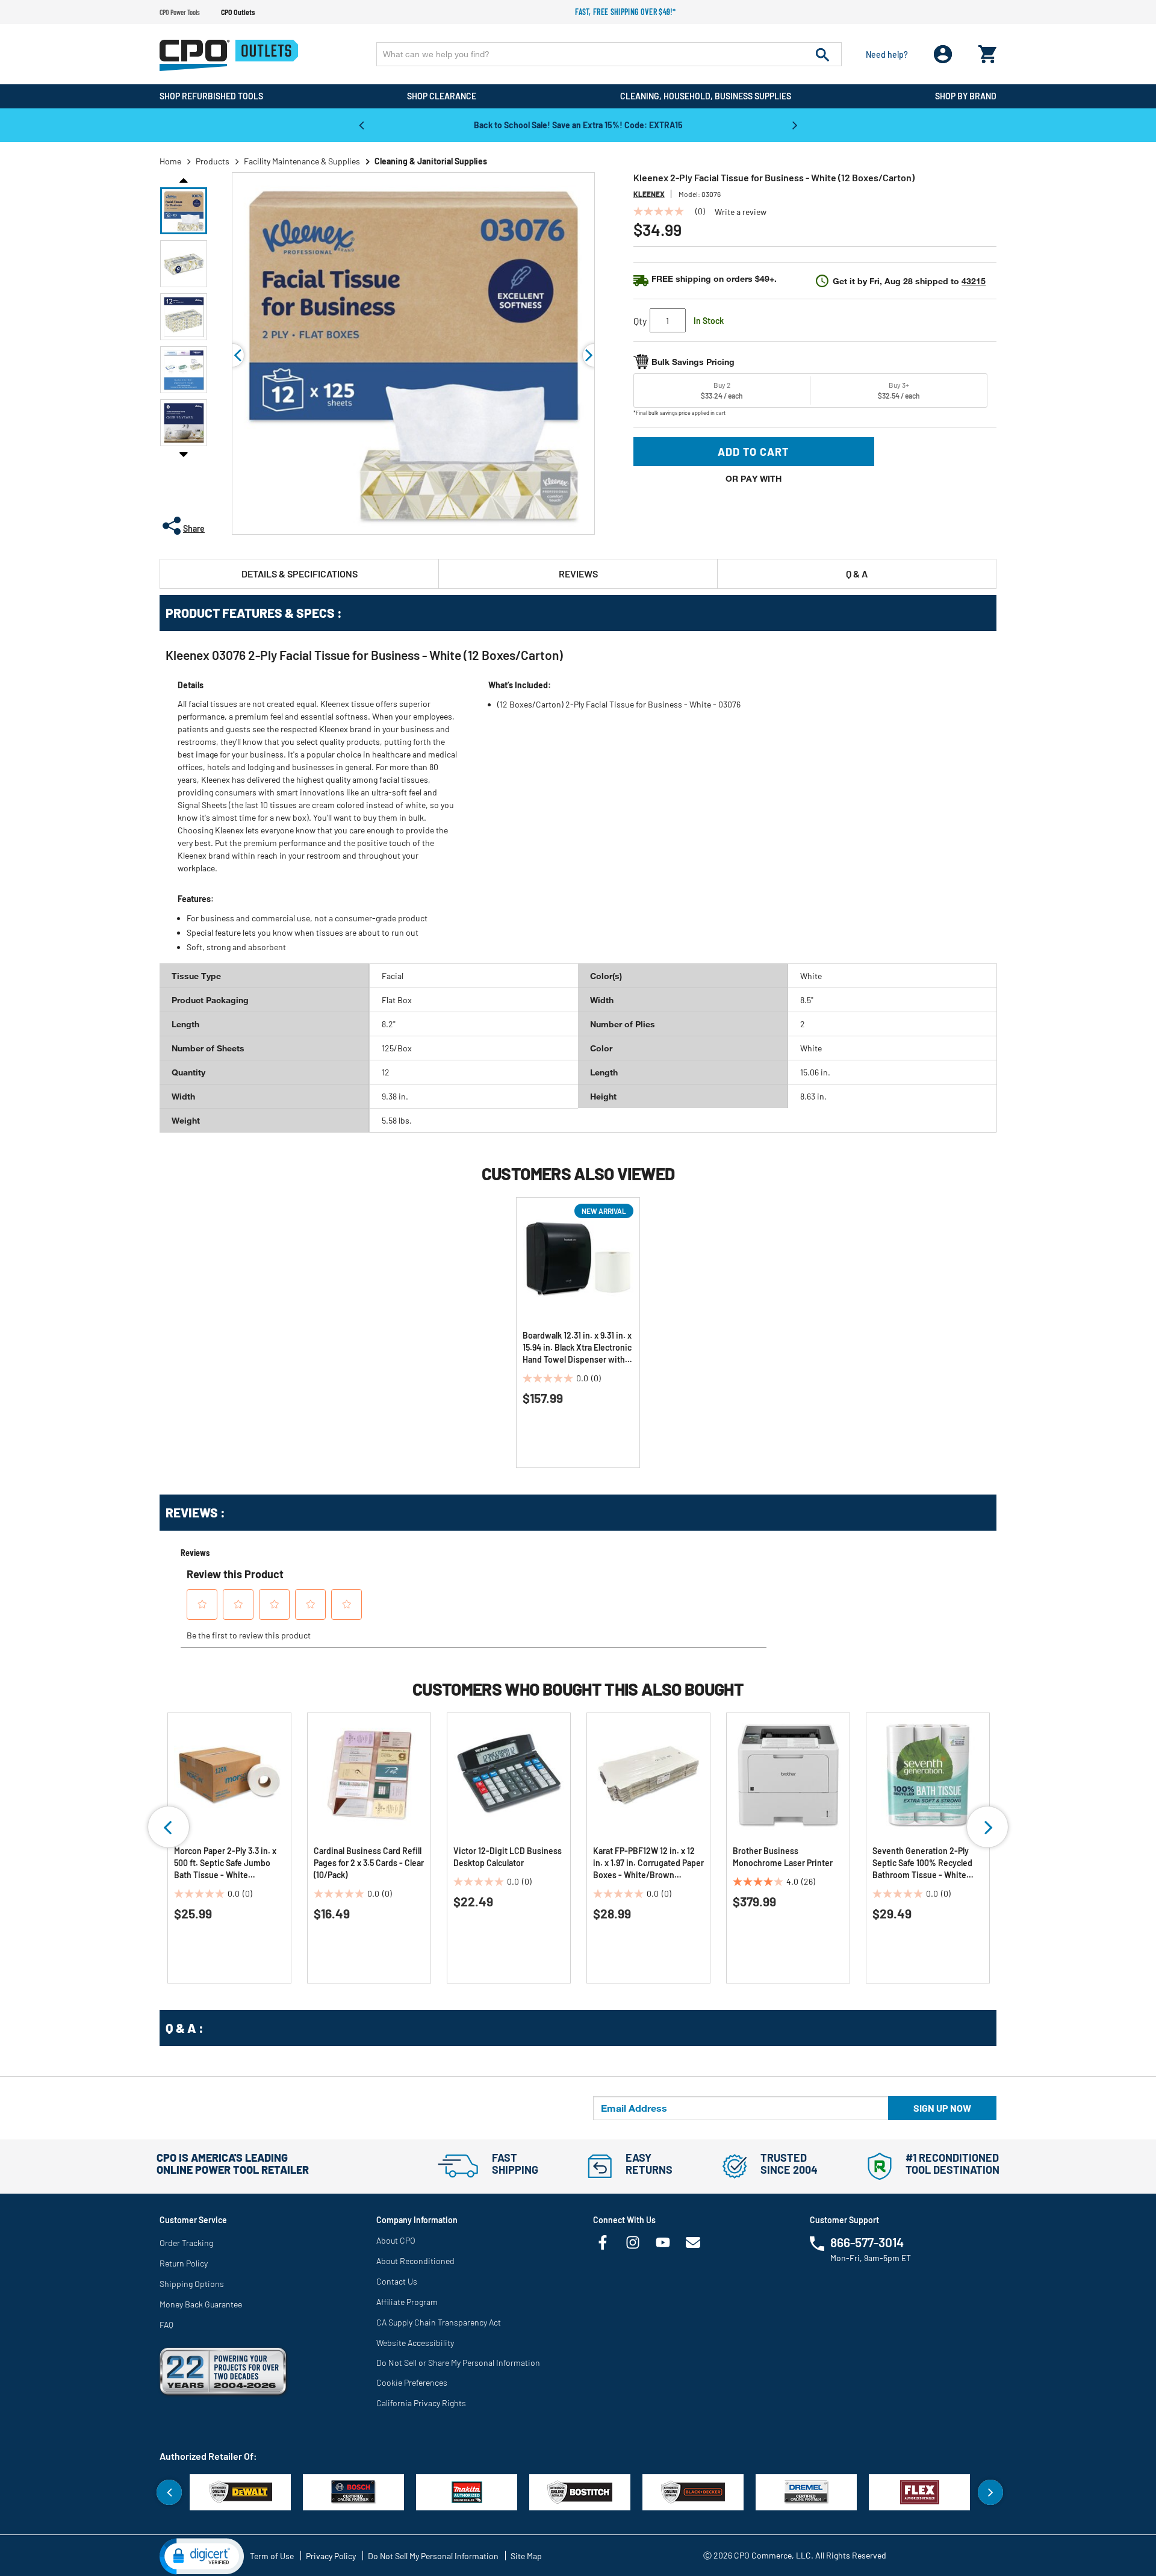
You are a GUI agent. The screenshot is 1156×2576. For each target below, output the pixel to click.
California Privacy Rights (421, 2403)
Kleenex (649, 194)
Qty (640, 321)
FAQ (166, 2325)
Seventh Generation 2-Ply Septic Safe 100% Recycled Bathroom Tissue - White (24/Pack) (922, 1863)
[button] (184, 211)
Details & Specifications (300, 574)
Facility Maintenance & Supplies (302, 161)
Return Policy (184, 2263)
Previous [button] (361, 125)
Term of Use (272, 2556)
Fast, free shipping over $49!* (626, 12)
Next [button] (795, 125)
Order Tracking (186, 2243)
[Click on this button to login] (943, 54)
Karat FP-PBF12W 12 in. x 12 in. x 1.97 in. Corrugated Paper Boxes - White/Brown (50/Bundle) (648, 1863)
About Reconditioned (415, 2261)
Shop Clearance (442, 96)
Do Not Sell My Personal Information (433, 2556)
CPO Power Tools (180, 12)
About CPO (396, 2240)
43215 (974, 281)
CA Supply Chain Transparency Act (439, 2322)
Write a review (741, 212)
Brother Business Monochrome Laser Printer (783, 1857)
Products (213, 161)
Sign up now (942, 2108)
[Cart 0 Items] (987, 51)
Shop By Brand (966, 96)
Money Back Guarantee (201, 2304)
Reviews (578, 574)
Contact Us (397, 2281)
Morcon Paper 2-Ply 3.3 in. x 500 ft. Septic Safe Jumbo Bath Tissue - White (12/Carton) (225, 1863)
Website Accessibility (415, 2343)
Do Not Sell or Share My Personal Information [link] (458, 2363)
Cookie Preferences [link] (412, 2382)
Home (170, 161)
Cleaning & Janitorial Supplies (431, 161)
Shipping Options (192, 2284)
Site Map (526, 2556)
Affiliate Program (407, 2302)
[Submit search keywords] (822, 54)
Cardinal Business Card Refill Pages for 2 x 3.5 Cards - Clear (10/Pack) (369, 1863)
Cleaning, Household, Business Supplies (706, 96)
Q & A (857, 574)
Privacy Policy (331, 2556)
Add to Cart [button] (754, 452)
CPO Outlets (238, 12)
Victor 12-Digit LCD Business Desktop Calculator (508, 1857)
